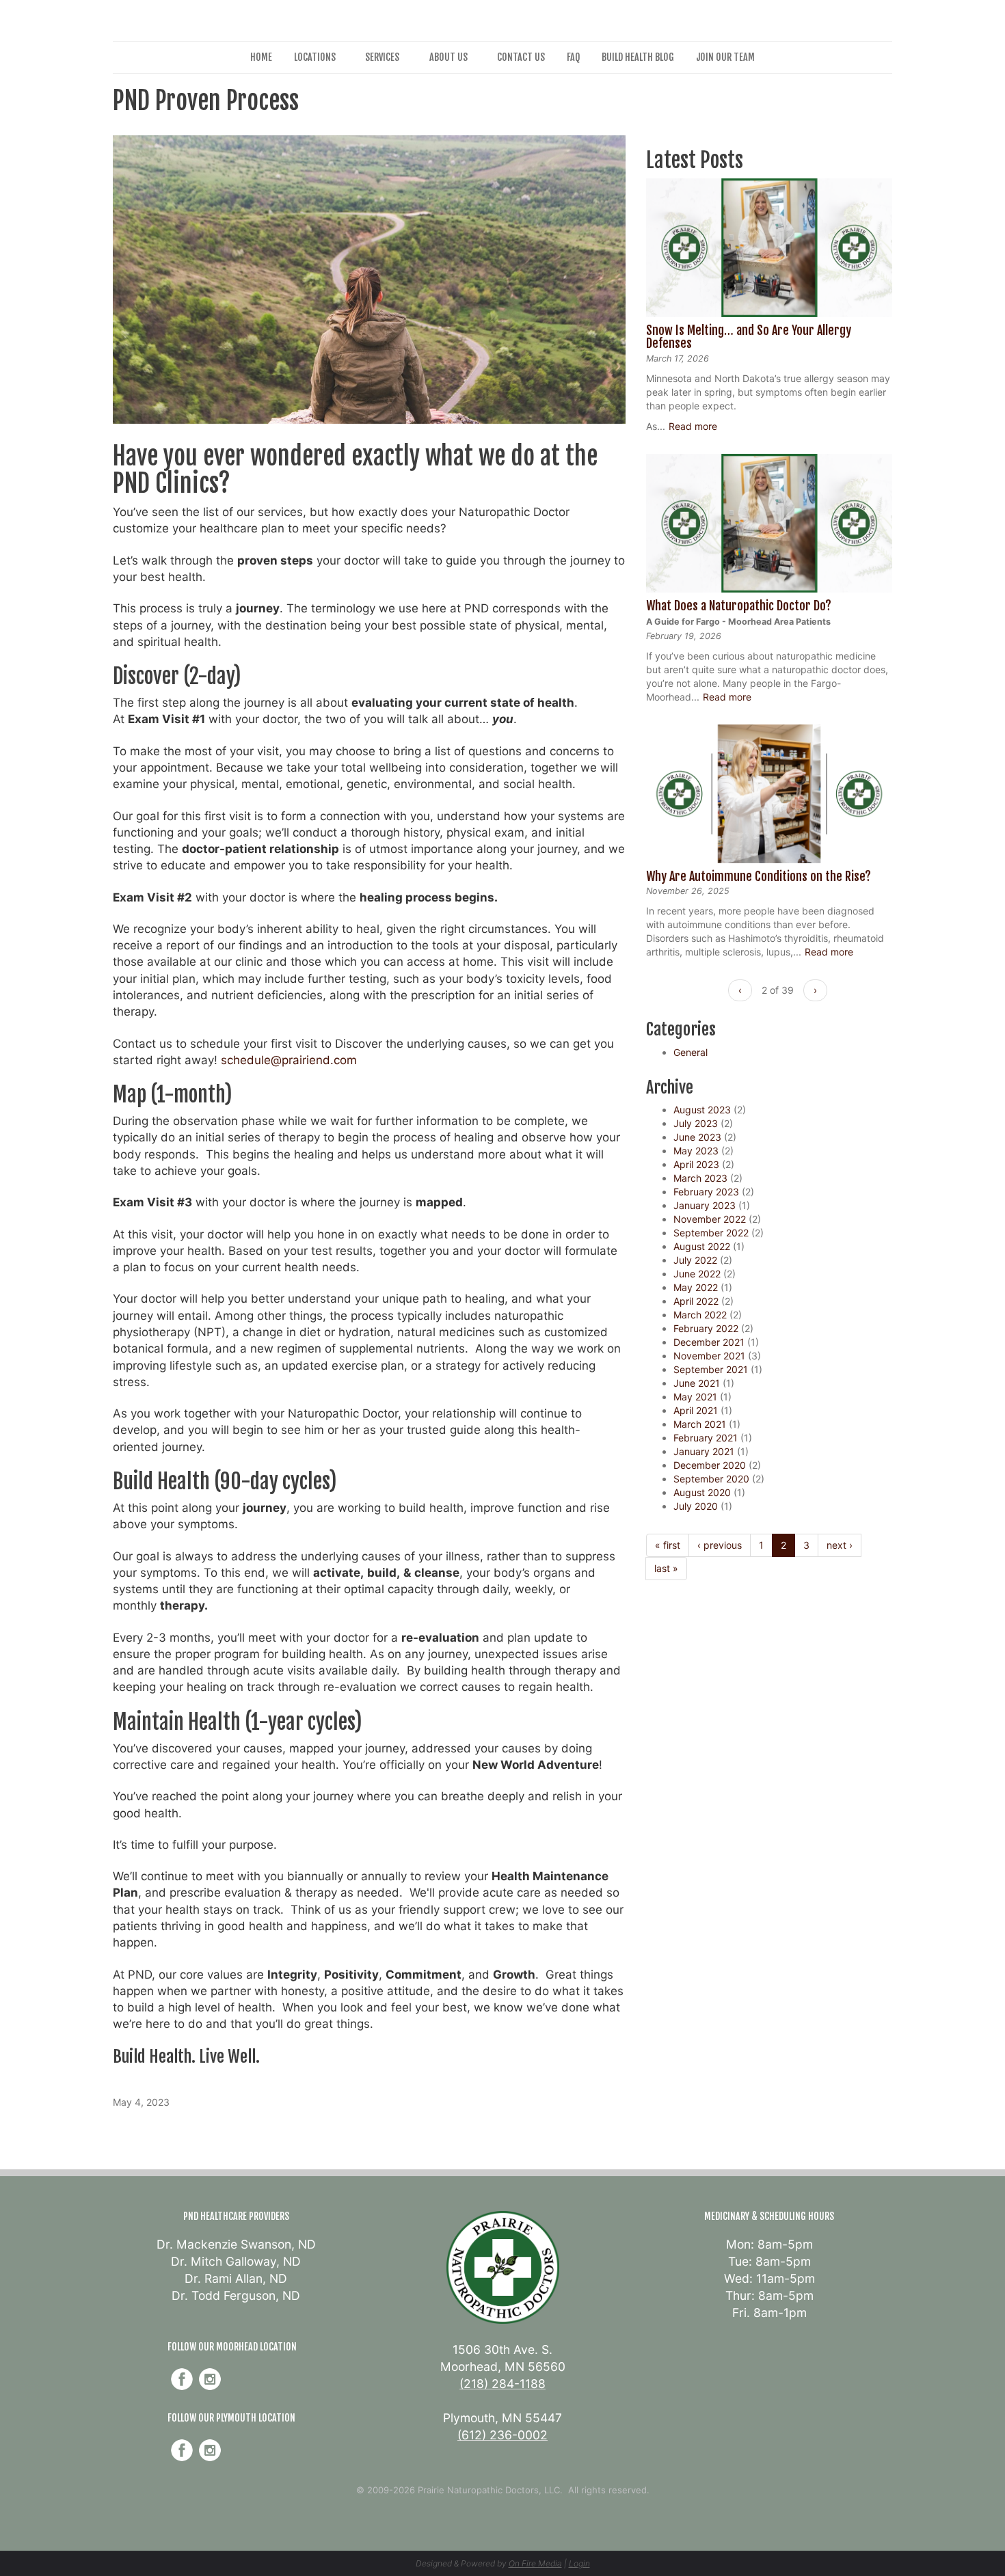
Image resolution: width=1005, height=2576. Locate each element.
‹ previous (720, 1545)
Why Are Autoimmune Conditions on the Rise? (759, 876)
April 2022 (696, 1301)
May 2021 (695, 1397)
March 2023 (700, 1178)
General (691, 1052)
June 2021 (697, 1383)
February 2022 (706, 1328)
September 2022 (711, 1233)
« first (668, 1545)
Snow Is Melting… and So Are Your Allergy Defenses (749, 337)
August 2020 (702, 1492)
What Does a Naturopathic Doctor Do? (739, 606)
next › (840, 1545)
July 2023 (696, 1123)
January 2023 (705, 1205)
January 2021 (704, 1451)
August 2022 (702, 1246)
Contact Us (521, 57)
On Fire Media (535, 2563)
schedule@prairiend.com (289, 1060)
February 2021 (706, 1438)
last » (666, 1568)
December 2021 (709, 1342)
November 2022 (710, 1219)
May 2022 (696, 1287)
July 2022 (695, 1260)
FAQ (573, 57)
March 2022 (700, 1315)
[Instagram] (210, 2379)
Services (382, 57)
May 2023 (696, 1151)
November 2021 (709, 1356)
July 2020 (696, 1506)
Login (579, 2563)
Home (261, 57)
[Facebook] (182, 2379)
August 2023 (702, 1110)
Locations (315, 57)
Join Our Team (725, 57)
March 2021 (700, 1424)
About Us (448, 57)
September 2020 (711, 1479)
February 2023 (706, 1192)
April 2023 (696, 1164)
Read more (693, 426)
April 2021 (696, 1410)
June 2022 (697, 1274)
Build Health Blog (638, 57)
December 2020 (710, 1465)
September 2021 (711, 1369)
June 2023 (697, 1137)
